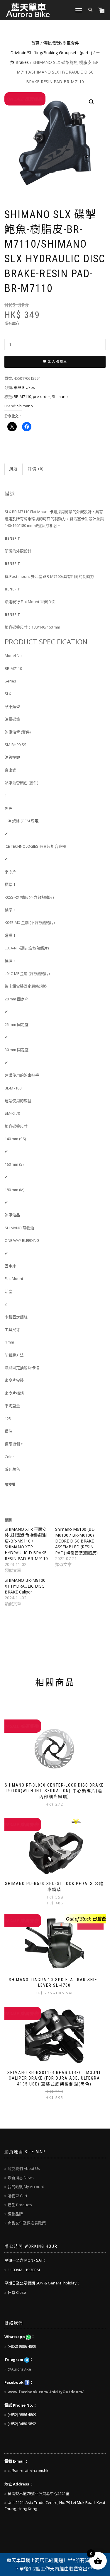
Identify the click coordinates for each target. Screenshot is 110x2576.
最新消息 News (21, 2177)
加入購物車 (58, 362)
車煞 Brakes (24, 387)
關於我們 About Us (24, 2168)
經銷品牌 (15, 2214)
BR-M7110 (22, 396)
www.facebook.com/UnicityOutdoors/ (46, 2392)
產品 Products (20, 2205)
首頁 (35, 43)
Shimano (60, 396)
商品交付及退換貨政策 (27, 2223)
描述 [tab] (13, 469)
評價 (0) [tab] (36, 469)
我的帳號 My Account (26, 2187)
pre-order (42, 396)
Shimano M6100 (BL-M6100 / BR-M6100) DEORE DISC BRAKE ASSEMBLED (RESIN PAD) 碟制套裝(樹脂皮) (76, 1541)
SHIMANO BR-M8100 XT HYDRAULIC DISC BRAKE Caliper (25, 1586)
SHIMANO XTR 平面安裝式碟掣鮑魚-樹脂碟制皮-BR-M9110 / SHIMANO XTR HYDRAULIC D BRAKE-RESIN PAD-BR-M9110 (26, 1544)
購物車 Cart (17, 2196)
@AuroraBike (19, 2369)
